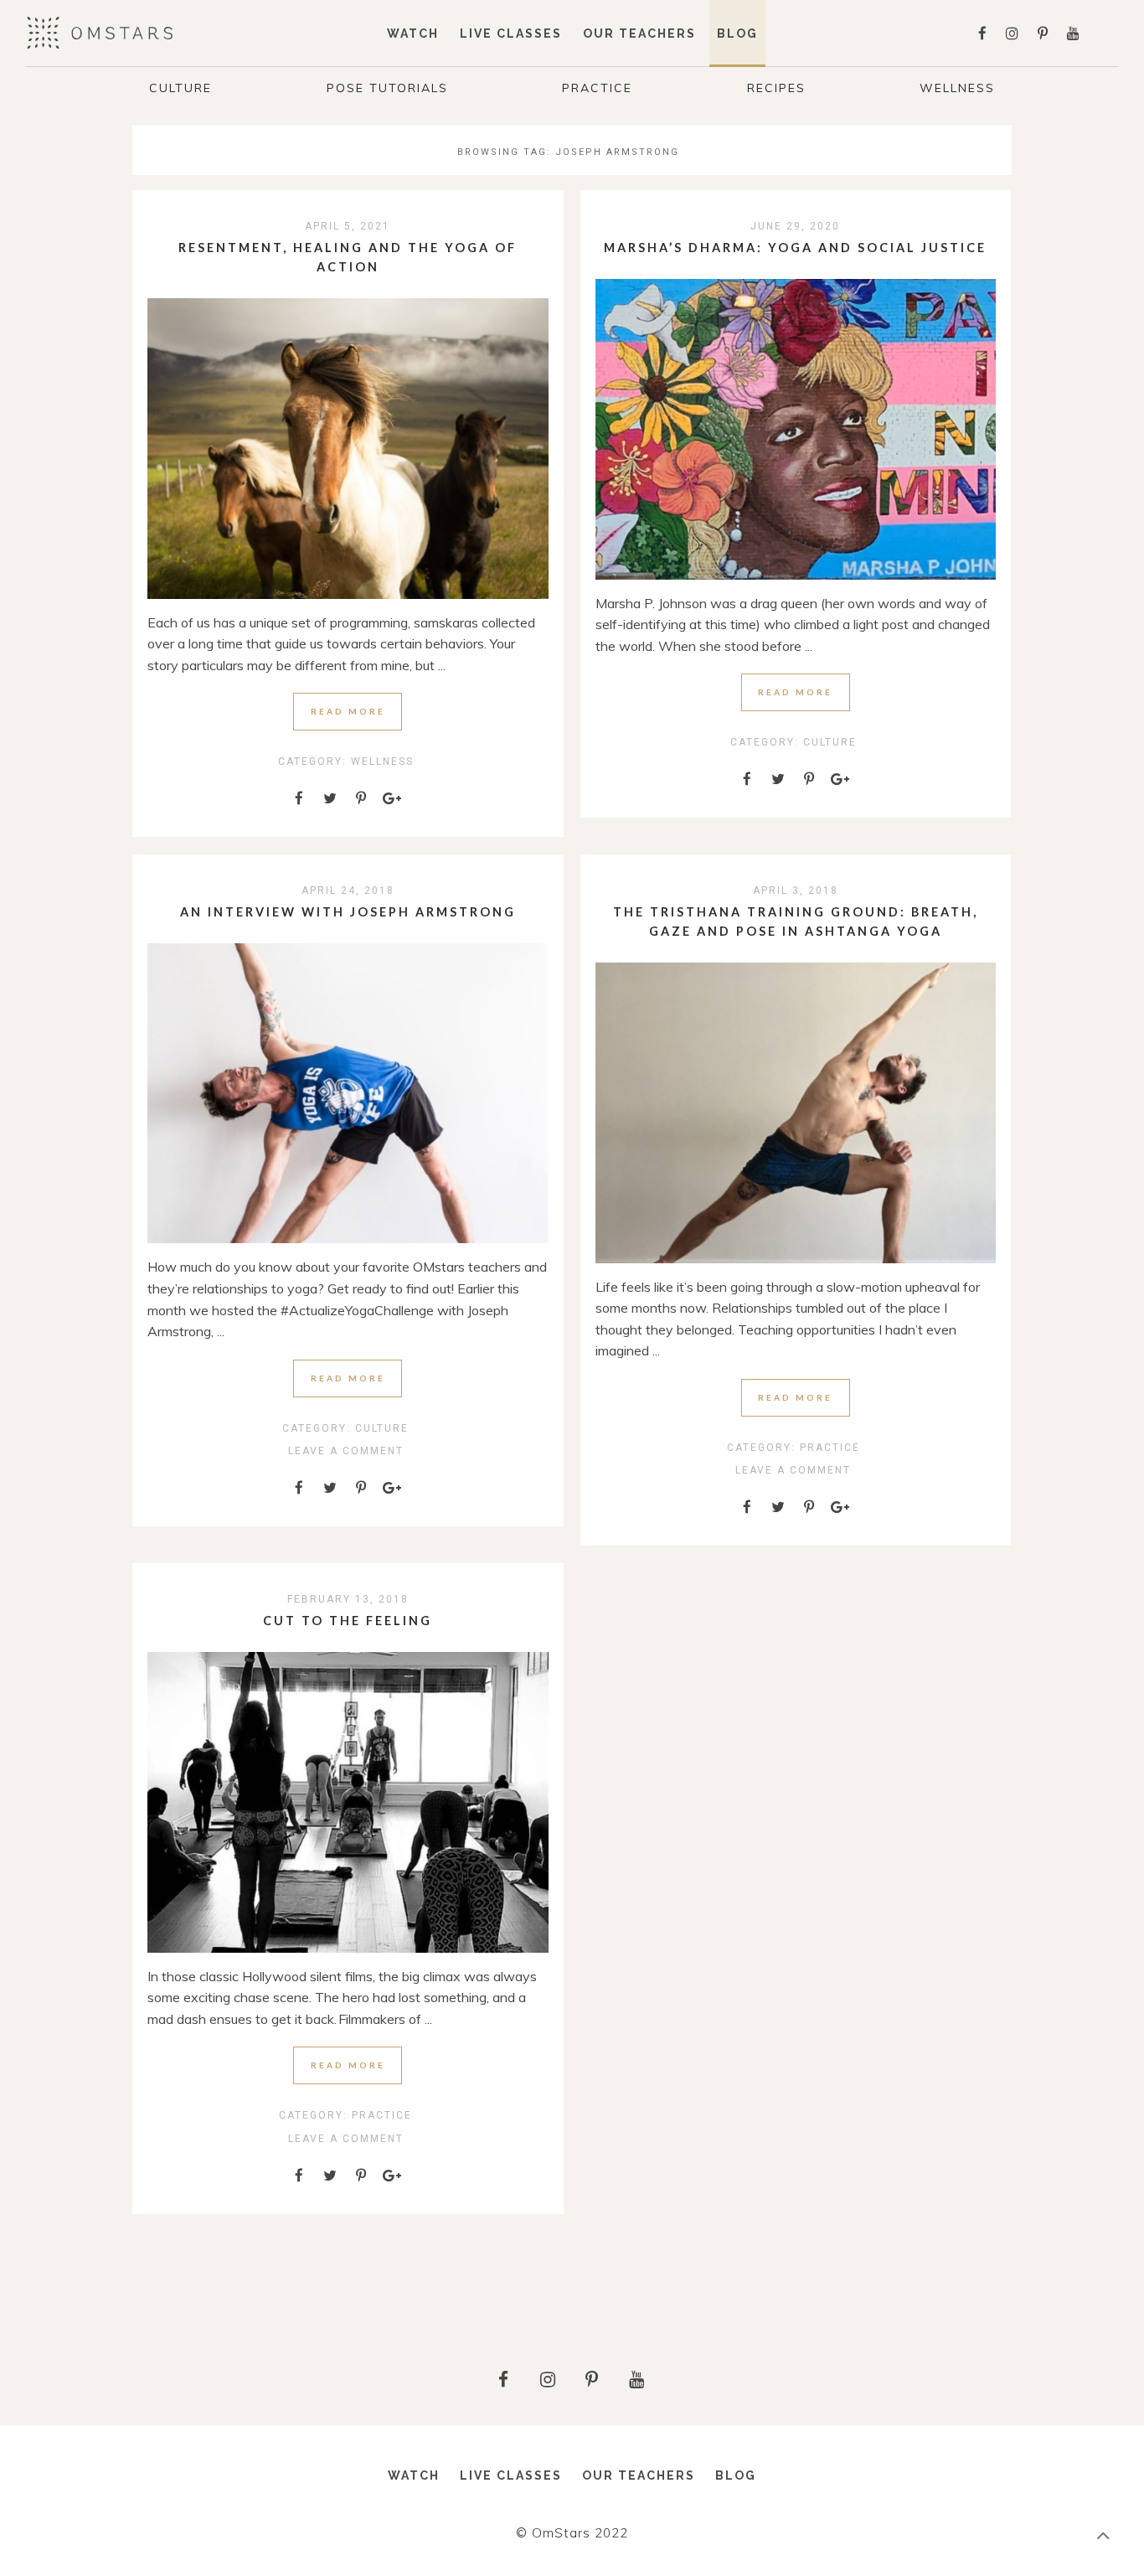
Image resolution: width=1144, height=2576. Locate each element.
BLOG (737, 34)
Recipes (776, 88)
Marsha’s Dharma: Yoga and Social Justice (795, 248)
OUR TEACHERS (639, 34)
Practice (597, 88)
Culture (180, 88)
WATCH (413, 34)
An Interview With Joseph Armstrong (348, 912)
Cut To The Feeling (348, 1621)
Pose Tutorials (387, 88)
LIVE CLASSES (511, 34)
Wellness (957, 88)
